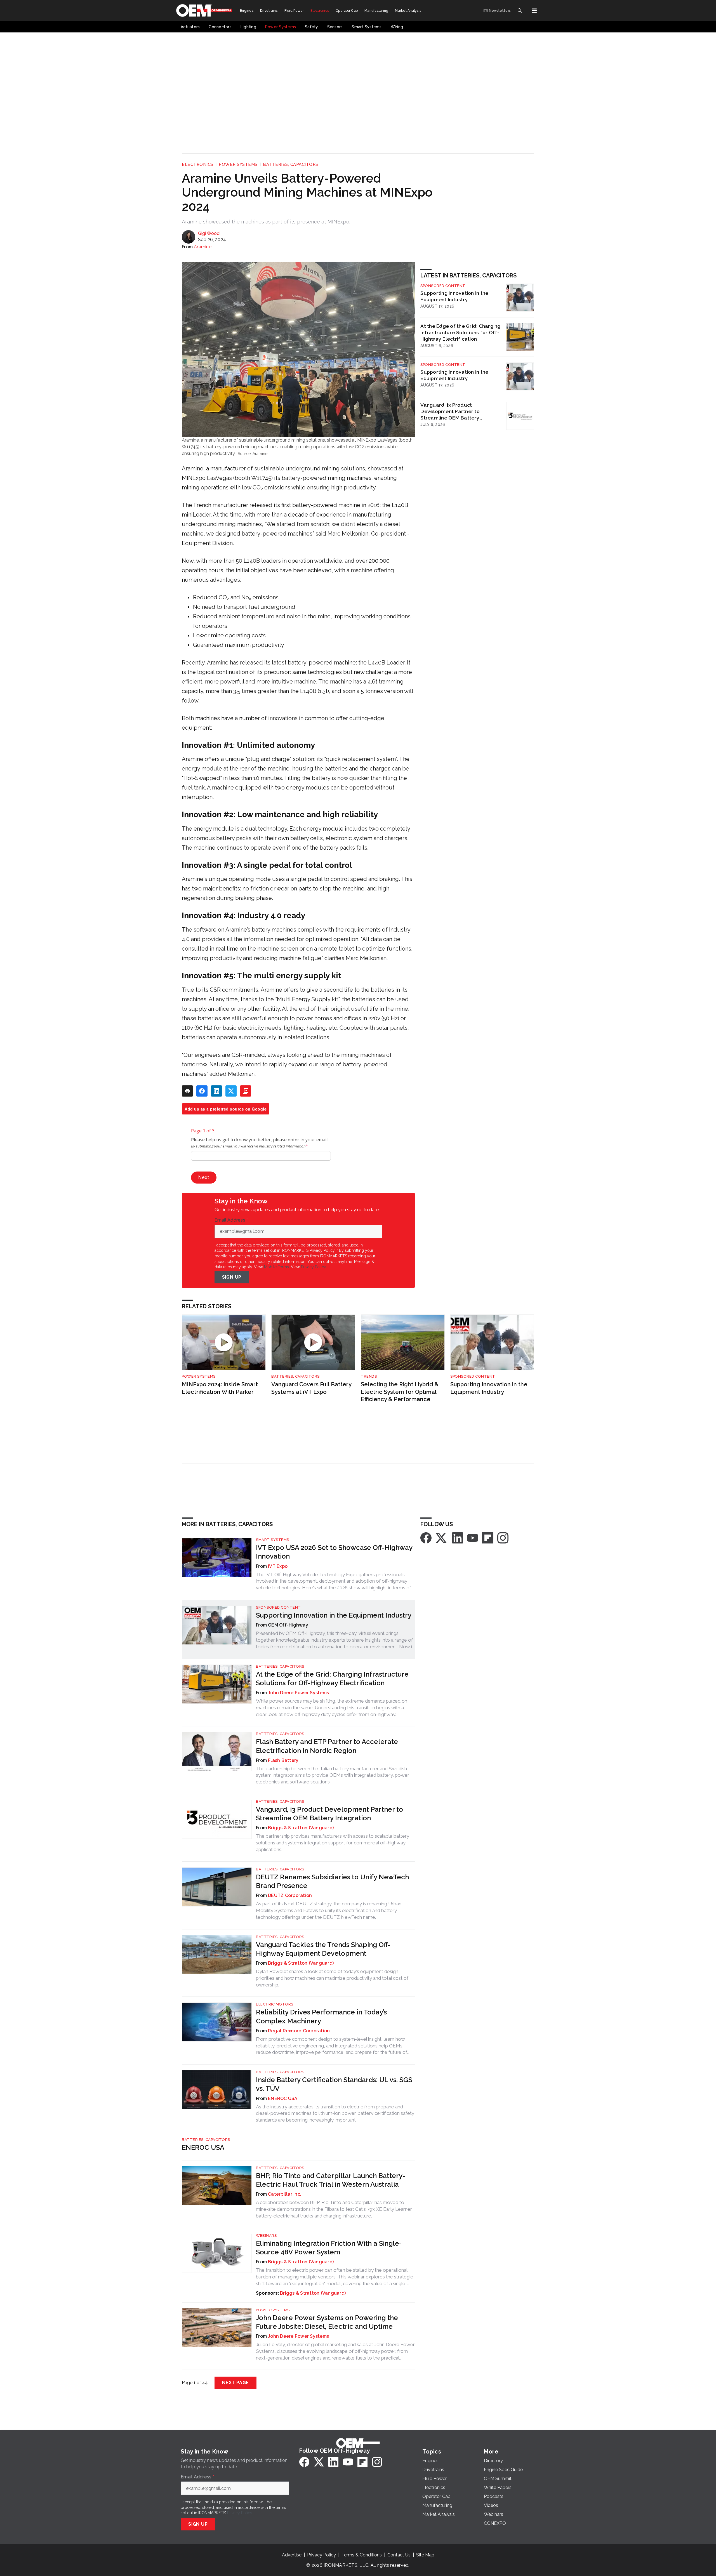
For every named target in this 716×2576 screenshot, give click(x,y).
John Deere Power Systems (298, 1693)
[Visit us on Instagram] (503, 1537)
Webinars (266, 2236)
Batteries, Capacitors (291, 164)
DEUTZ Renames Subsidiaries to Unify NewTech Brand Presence (332, 1881)
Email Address (231, 1220)
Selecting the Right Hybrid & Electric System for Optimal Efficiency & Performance (400, 1392)
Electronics (198, 164)
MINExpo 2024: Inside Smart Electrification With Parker (220, 1388)
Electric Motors (275, 2004)
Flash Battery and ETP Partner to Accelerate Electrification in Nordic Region (327, 1746)
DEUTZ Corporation (290, 1895)
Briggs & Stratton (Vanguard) (301, 1828)
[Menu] (534, 11)
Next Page (235, 2383)
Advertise (292, 2555)
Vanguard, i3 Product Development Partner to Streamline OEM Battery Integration (450, 411)
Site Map (425, 2555)
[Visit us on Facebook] (426, 1537)
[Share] (202, 1091)
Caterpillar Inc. (285, 2194)
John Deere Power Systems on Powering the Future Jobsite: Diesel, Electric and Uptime (327, 2322)
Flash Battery (283, 1760)
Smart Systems (273, 1540)
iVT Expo (278, 1566)
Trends (369, 1376)
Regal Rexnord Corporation (299, 2031)
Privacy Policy (313, 1267)
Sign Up (232, 1277)
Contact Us (399, 2555)
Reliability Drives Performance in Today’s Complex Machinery (321, 2016)
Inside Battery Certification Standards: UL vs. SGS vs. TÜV (334, 2084)
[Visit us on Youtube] (473, 1537)
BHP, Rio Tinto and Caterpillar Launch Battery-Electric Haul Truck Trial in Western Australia (330, 2180)
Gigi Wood (209, 233)
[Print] (187, 1091)
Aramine (203, 247)
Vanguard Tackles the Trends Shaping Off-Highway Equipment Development (323, 1949)
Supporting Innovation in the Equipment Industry (454, 296)
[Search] (520, 11)
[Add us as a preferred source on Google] (246, 1091)
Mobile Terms (276, 1267)
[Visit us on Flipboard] (488, 1537)
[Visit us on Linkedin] (458, 1537)
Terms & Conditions (362, 2555)
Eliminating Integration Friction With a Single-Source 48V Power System (329, 2248)
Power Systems (238, 164)
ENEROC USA (283, 2098)
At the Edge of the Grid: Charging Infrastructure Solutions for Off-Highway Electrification (460, 332)
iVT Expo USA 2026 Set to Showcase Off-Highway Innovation (334, 1552)
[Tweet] (231, 1091)
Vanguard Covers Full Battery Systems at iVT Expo (311, 1388)
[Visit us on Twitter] (442, 1537)
